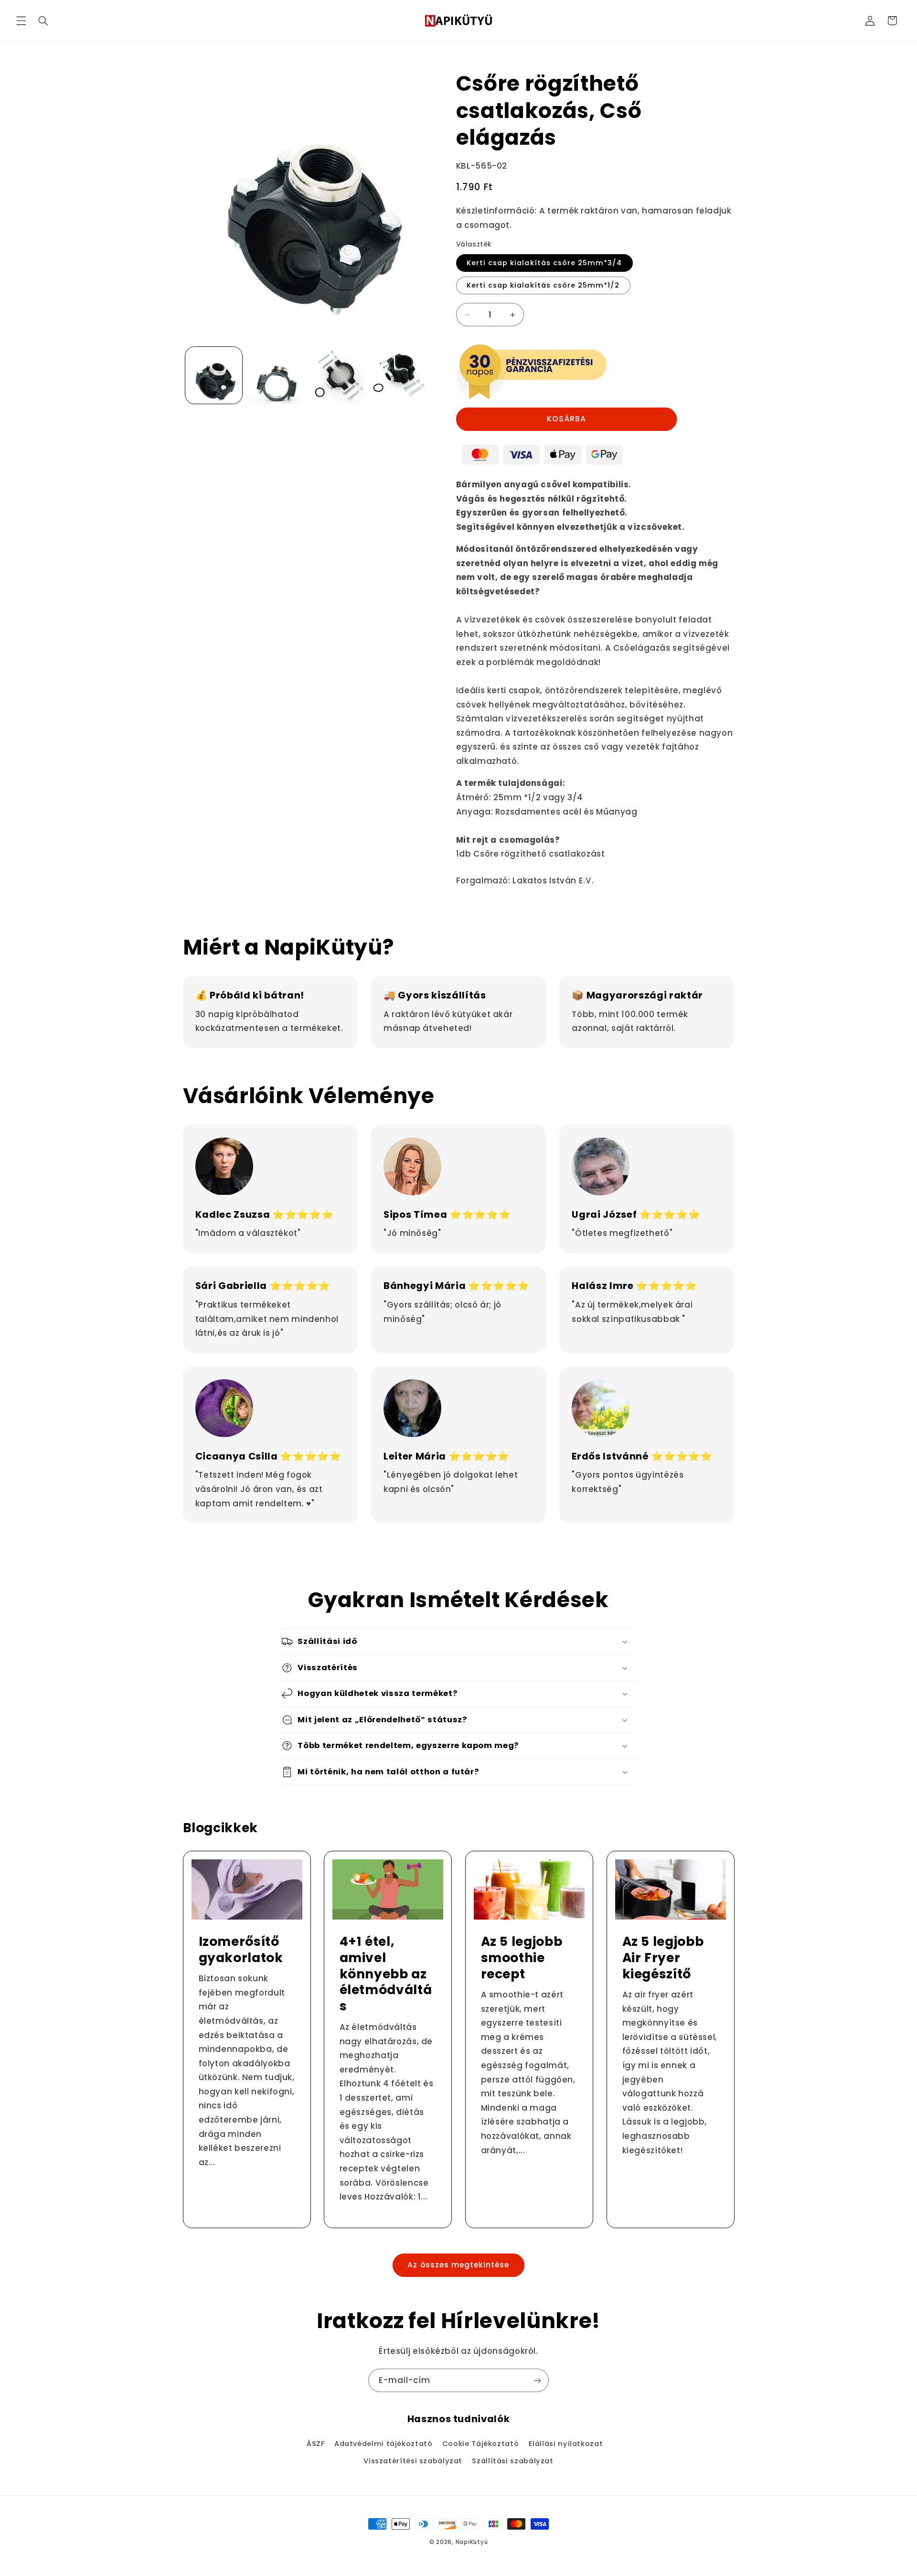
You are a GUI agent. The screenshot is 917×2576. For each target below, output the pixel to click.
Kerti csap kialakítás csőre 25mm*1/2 (543, 285)
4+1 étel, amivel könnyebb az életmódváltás (386, 1974)
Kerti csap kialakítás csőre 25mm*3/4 (544, 263)
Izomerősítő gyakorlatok (240, 1950)
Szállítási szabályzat (512, 2461)
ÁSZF (316, 2444)
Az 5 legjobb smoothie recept (522, 1958)
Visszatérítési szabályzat (413, 2461)
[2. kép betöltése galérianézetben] (275, 375)
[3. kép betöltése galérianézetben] (337, 375)
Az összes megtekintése (458, 2265)
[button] (21, 21)
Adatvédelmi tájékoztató (384, 2444)
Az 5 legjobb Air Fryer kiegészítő (663, 1958)
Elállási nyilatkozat (566, 2444)
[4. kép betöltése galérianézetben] (399, 375)
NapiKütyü (472, 2542)
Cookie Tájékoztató (480, 2444)
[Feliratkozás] (537, 2380)
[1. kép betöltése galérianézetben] (214, 375)
